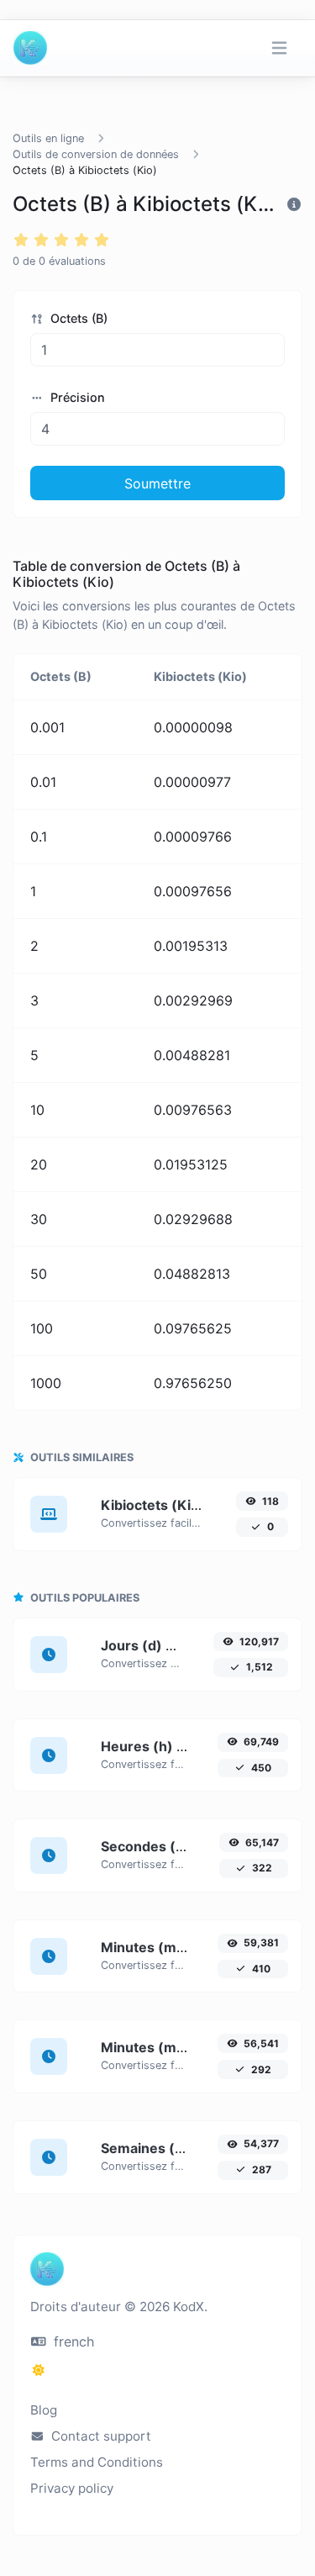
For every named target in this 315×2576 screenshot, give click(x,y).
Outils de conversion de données (96, 154)
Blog (44, 2410)
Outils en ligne (48, 138)
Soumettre (157, 483)
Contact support (100, 2436)
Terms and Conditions (97, 2462)
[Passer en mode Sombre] (39, 2370)
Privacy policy (72, 2488)
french (72, 2341)
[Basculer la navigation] (279, 48)
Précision (76, 397)
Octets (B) (77, 318)
